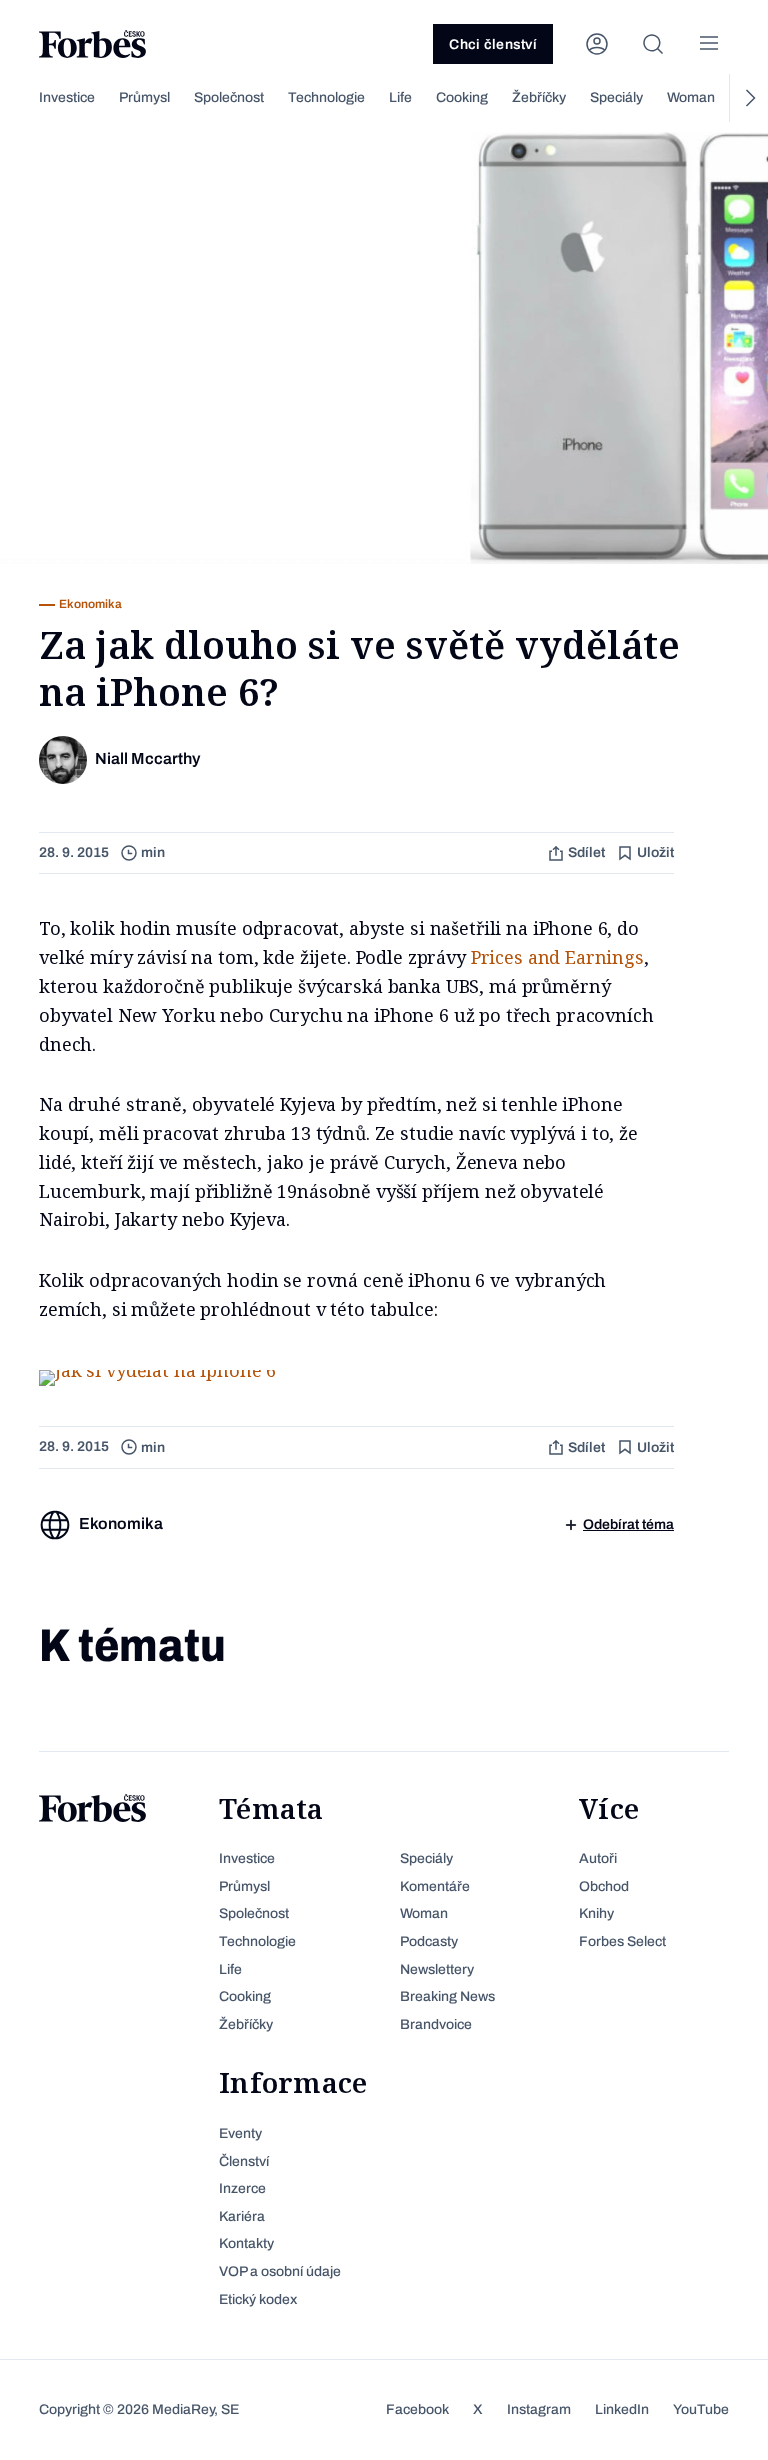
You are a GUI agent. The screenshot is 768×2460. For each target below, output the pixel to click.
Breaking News (447, 1996)
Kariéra (242, 2216)
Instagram (539, 2409)
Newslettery (437, 1969)
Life (400, 97)
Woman (691, 97)
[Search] (653, 44)
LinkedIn (622, 2409)
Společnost (229, 97)
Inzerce (242, 2188)
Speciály (616, 97)
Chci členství (493, 44)
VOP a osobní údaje (280, 2271)
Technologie (326, 97)
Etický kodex (258, 2299)
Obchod (604, 1886)
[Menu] (709, 44)
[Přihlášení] (597, 44)
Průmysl (144, 97)
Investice (67, 97)
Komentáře (435, 1886)
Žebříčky (539, 97)
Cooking (462, 97)
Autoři (598, 1858)
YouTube (701, 2409)
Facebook (417, 2409)
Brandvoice (436, 2024)
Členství (244, 2161)
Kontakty (246, 2243)
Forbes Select (622, 1941)
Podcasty (429, 1941)
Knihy (596, 1913)
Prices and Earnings (557, 957)
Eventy (240, 2133)
